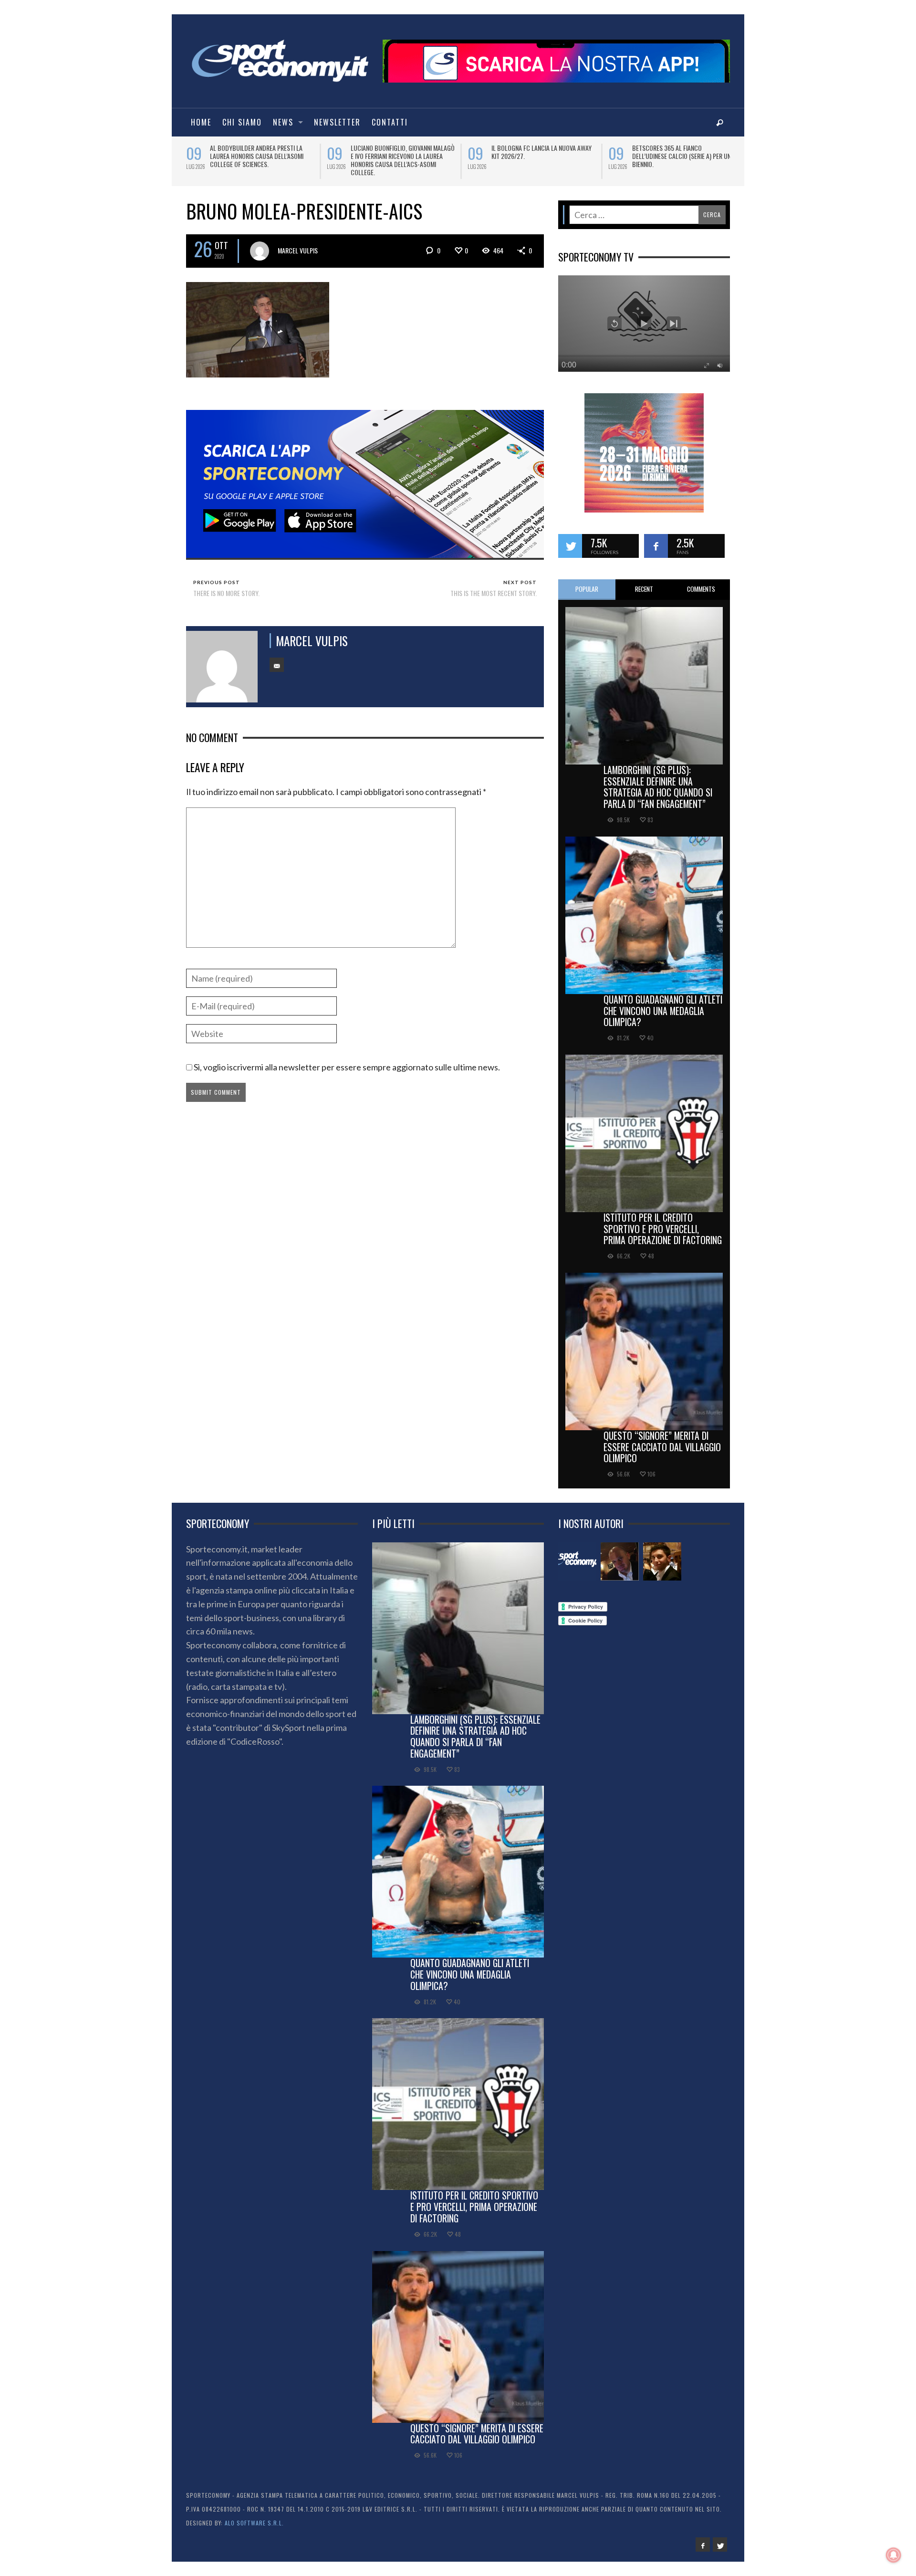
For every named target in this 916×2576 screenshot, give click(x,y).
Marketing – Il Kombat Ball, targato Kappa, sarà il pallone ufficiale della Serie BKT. (543, 156)
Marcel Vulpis (298, 244)
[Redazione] (577, 1555)
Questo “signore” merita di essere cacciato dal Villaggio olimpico (662, 1440)
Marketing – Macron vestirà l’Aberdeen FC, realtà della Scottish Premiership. (402, 156)
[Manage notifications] (894, 2555)
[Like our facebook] (656, 539)
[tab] (587, 583)
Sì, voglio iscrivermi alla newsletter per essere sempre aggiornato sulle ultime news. (346, 1060)
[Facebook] (703, 2538)
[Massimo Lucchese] (620, 1555)
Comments (701, 582)
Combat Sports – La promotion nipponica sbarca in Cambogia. (255, 152)
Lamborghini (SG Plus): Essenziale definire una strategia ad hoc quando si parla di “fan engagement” (658, 780)
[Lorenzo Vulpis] (662, 1555)
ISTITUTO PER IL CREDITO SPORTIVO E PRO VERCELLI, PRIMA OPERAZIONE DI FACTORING (663, 1222)
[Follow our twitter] (570, 539)
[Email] (277, 659)
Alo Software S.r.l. (254, 2516)
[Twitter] (720, 2538)
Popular (587, 582)
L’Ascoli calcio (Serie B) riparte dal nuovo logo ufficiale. (682, 152)
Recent (644, 582)
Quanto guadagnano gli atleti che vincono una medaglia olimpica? (663, 1004)
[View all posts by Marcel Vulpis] (260, 244)
